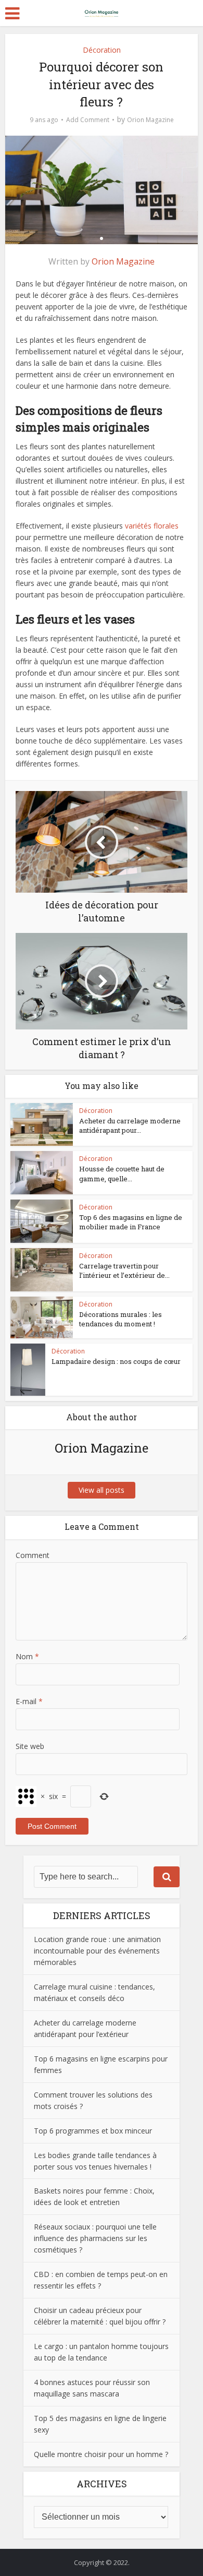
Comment (33, 1555)
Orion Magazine (150, 120)
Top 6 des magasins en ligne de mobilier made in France (131, 1222)
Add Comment (88, 120)
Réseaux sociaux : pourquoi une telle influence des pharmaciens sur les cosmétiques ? (95, 2238)
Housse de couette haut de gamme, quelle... (122, 1173)
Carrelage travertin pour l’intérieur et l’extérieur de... (124, 1271)
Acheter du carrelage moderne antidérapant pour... (130, 1125)
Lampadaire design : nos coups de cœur (116, 1361)
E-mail (29, 1701)
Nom (27, 1656)
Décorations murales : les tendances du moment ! (120, 1319)
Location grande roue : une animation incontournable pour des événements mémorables (97, 1951)
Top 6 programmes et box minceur (93, 2131)
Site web (30, 1746)
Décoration (102, 50)
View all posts (102, 1490)
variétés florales (152, 526)
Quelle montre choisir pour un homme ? (101, 2454)
